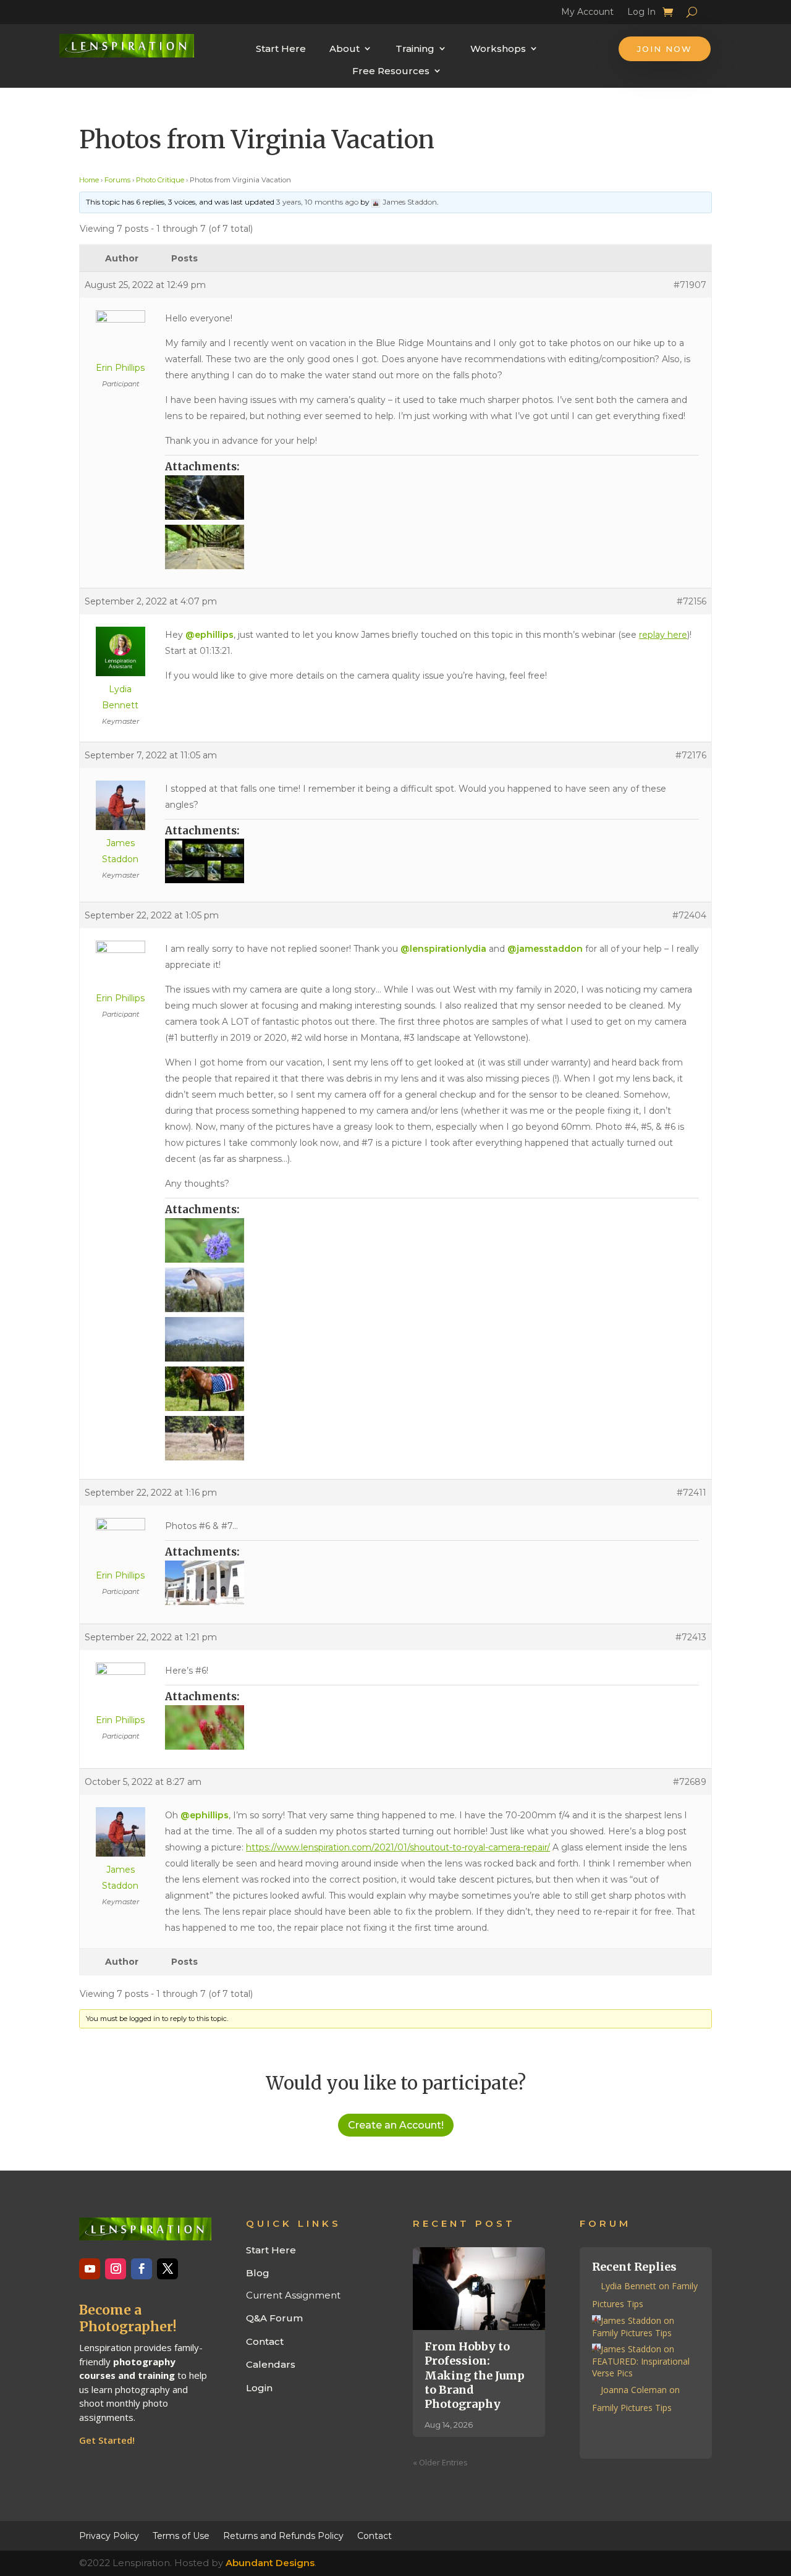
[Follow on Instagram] (116, 2269)
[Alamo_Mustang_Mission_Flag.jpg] (432, 1389)
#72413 (691, 1637)
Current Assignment (293, 2295)
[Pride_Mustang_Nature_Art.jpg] (432, 1290)
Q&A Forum (274, 2318)
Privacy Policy (109, 2535)
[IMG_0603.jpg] (432, 1438)
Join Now (665, 49)
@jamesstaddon (545, 949)
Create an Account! (396, 2125)
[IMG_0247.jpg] (432, 1339)
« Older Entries (440, 2462)
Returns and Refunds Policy (283, 2535)
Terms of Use (181, 2535)
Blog (258, 2273)
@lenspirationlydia (443, 949)
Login (259, 2388)
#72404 (689, 915)
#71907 (690, 285)
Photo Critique (160, 180)
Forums (117, 180)
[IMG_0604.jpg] (432, 1583)
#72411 (692, 1493)
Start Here (281, 49)
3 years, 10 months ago (317, 202)
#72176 (691, 755)
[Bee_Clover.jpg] (432, 1727)
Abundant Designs (270, 2563)
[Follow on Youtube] (90, 2269)
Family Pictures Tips (632, 2333)
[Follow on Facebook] (142, 2269)
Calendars (271, 2364)
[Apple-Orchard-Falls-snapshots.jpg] (432, 861)
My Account (587, 14)
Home (89, 180)
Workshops (498, 49)
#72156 (692, 601)
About (345, 49)
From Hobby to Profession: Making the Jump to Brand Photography (475, 2375)
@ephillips (209, 635)
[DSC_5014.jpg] (432, 498)
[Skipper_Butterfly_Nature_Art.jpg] (432, 1240)
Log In (641, 14)
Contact (265, 2341)
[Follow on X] (167, 2269)
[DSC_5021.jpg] (432, 547)
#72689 (690, 1782)
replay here (663, 635)
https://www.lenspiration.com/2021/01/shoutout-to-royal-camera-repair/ (398, 1847)
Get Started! (107, 2440)
